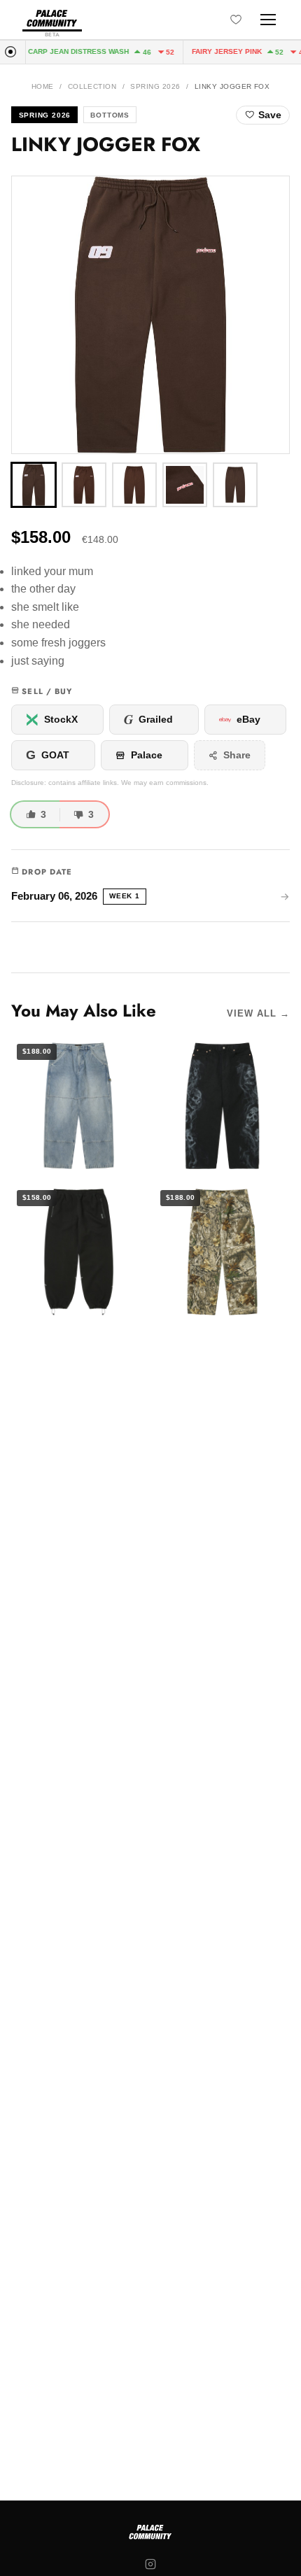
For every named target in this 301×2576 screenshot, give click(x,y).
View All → (258, 1013)
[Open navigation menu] (268, 20)
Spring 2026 (155, 86)
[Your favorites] (236, 20)
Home (43, 86)
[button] (150, 315)
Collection (92, 86)
